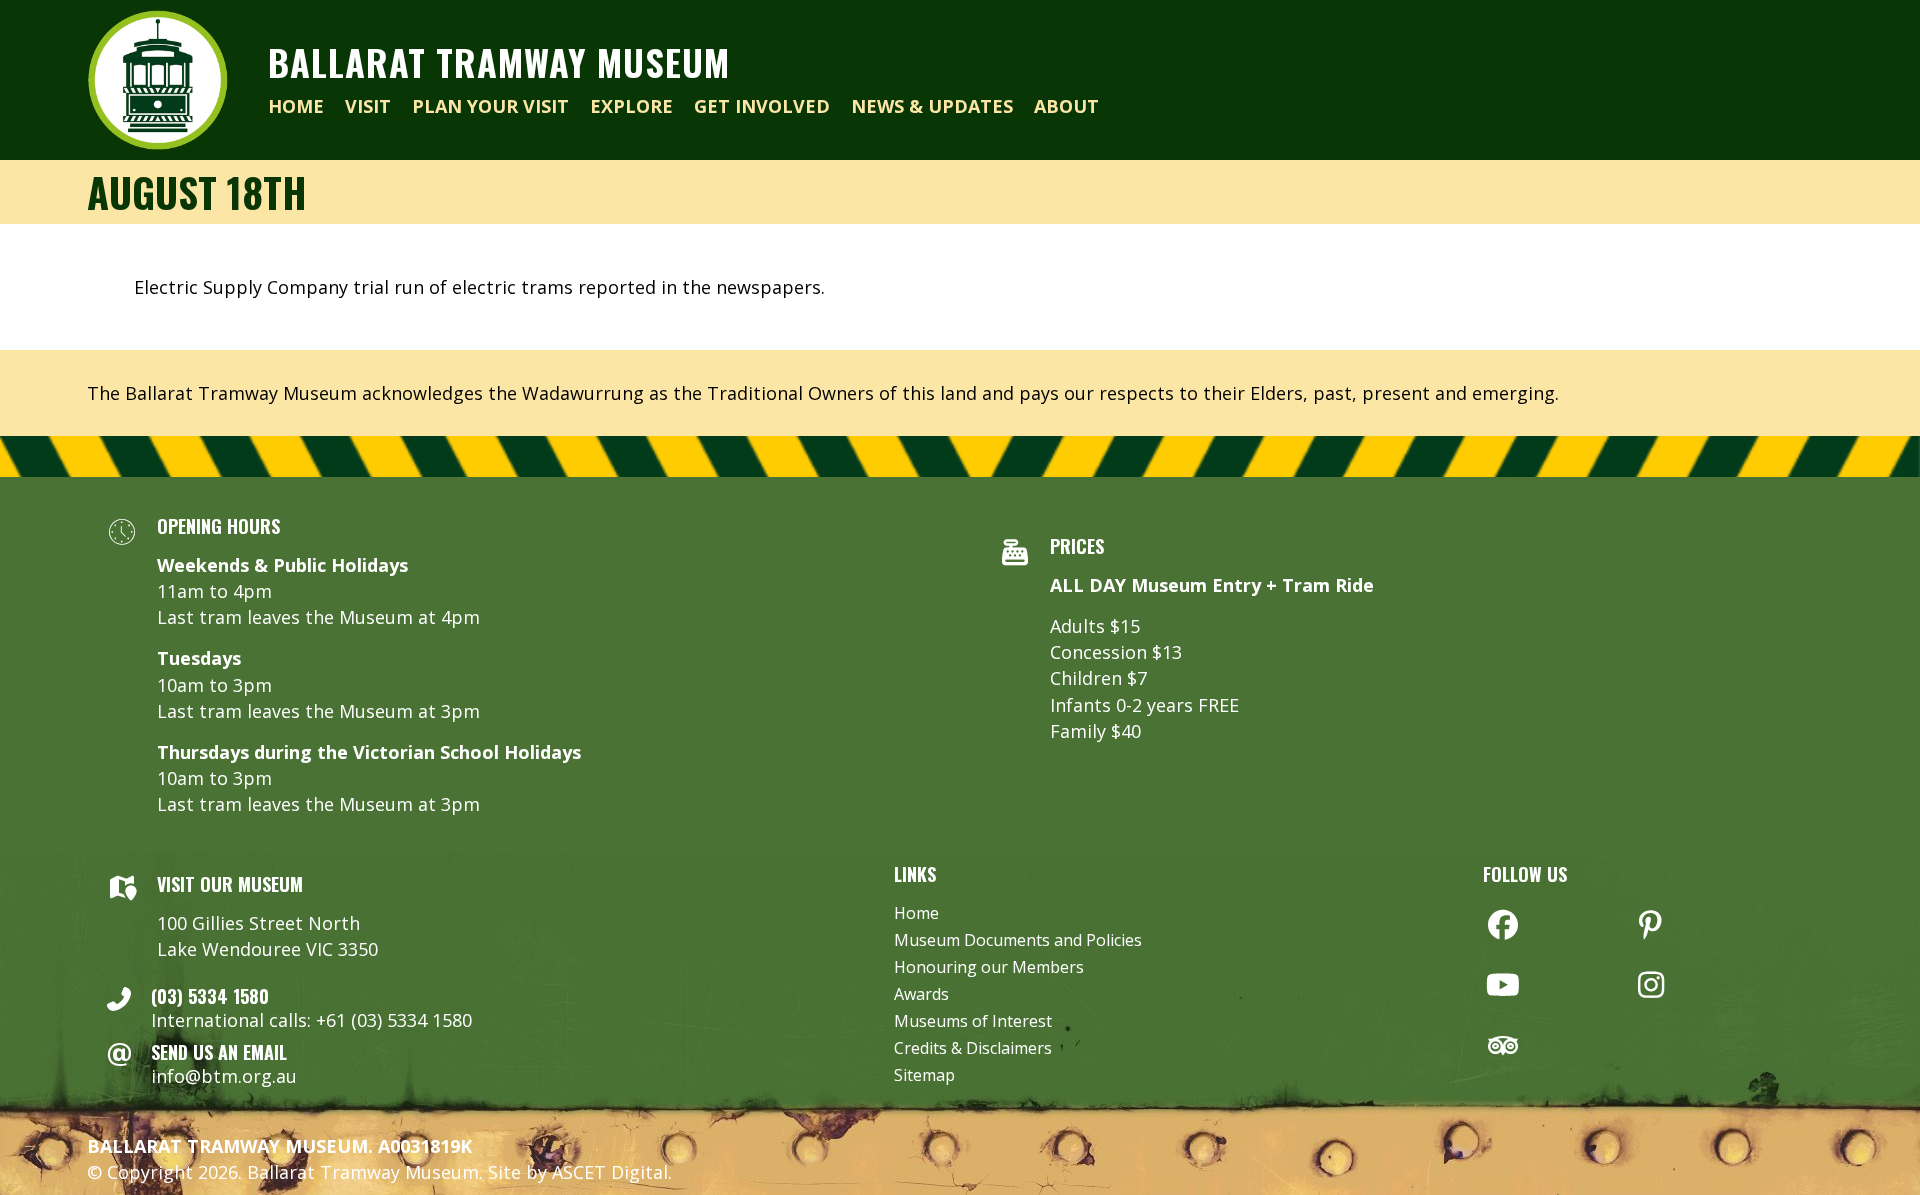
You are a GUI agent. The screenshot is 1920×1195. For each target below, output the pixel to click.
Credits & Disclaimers (973, 1049)
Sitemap (924, 1076)
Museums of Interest (973, 1022)
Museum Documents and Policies (1018, 941)
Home (916, 914)
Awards (921, 995)
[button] (1503, 925)
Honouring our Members (989, 968)
